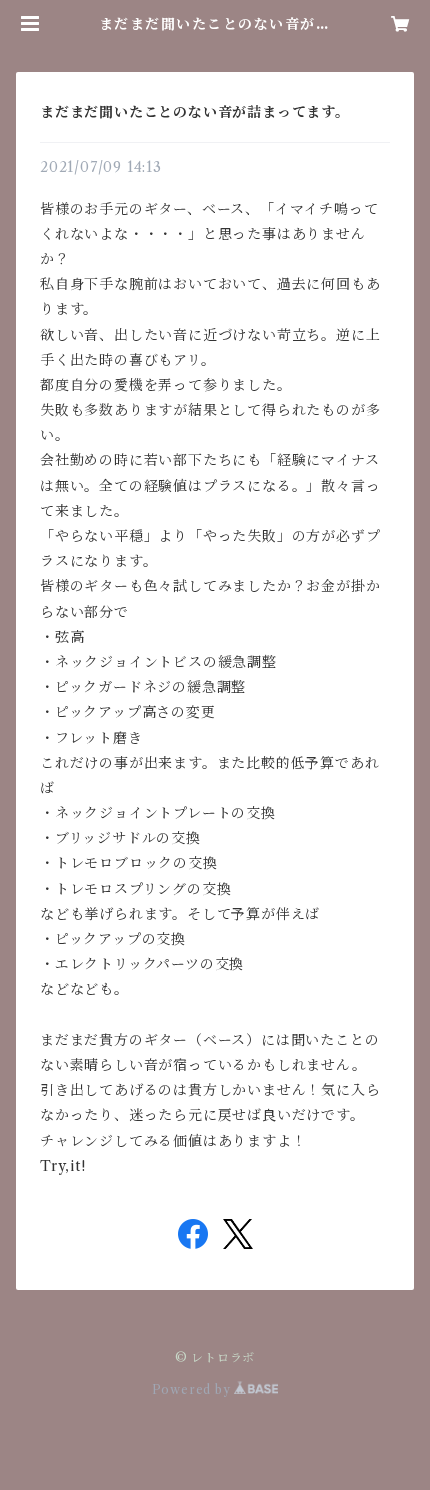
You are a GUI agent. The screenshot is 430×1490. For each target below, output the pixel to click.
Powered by (193, 1389)
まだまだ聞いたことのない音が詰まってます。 (195, 112)
